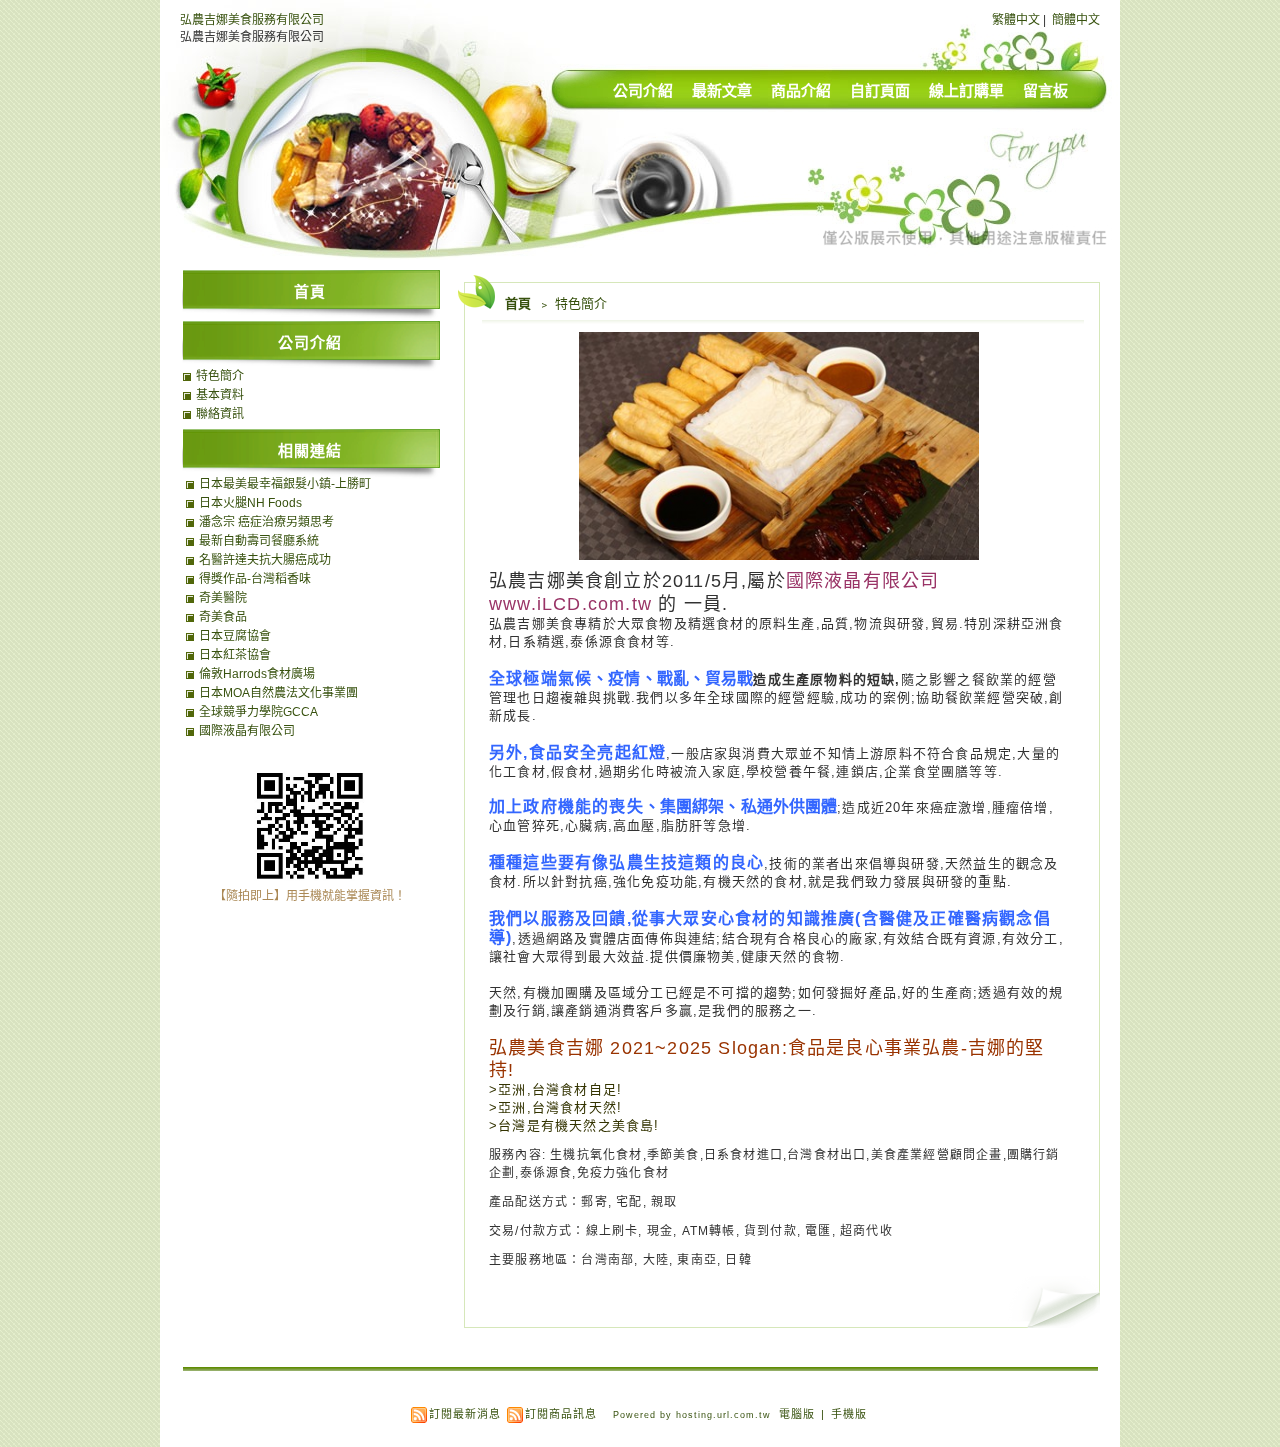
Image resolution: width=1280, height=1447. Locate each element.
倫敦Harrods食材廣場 (257, 674)
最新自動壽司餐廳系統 (259, 541)
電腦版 (797, 1414)
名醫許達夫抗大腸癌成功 (265, 560)
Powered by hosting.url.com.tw (692, 1415)
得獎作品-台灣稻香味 (255, 579)
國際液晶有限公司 (247, 731)
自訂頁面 (880, 90)
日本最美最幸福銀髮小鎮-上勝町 (285, 484)
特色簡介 (220, 376)
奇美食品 (223, 617)
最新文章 (722, 90)
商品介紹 (801, 90)
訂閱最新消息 (465, 1414)
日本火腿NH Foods (250, 503)
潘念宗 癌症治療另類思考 (266, 522)
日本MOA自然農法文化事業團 (278, 693)
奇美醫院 (223, 598)
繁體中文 (1016, 20)
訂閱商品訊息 (561, 1414)
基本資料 (220, 395)
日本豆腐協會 (235, 636)
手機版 (849, 1414)
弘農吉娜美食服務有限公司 (252, 20)
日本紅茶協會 (235, 655)
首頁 (518, 303)
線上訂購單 (966, 90)
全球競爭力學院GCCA (258, 712)
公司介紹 (643, 90)
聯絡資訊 (220, 414)
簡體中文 (1076, 20)
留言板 (1045, 90)
